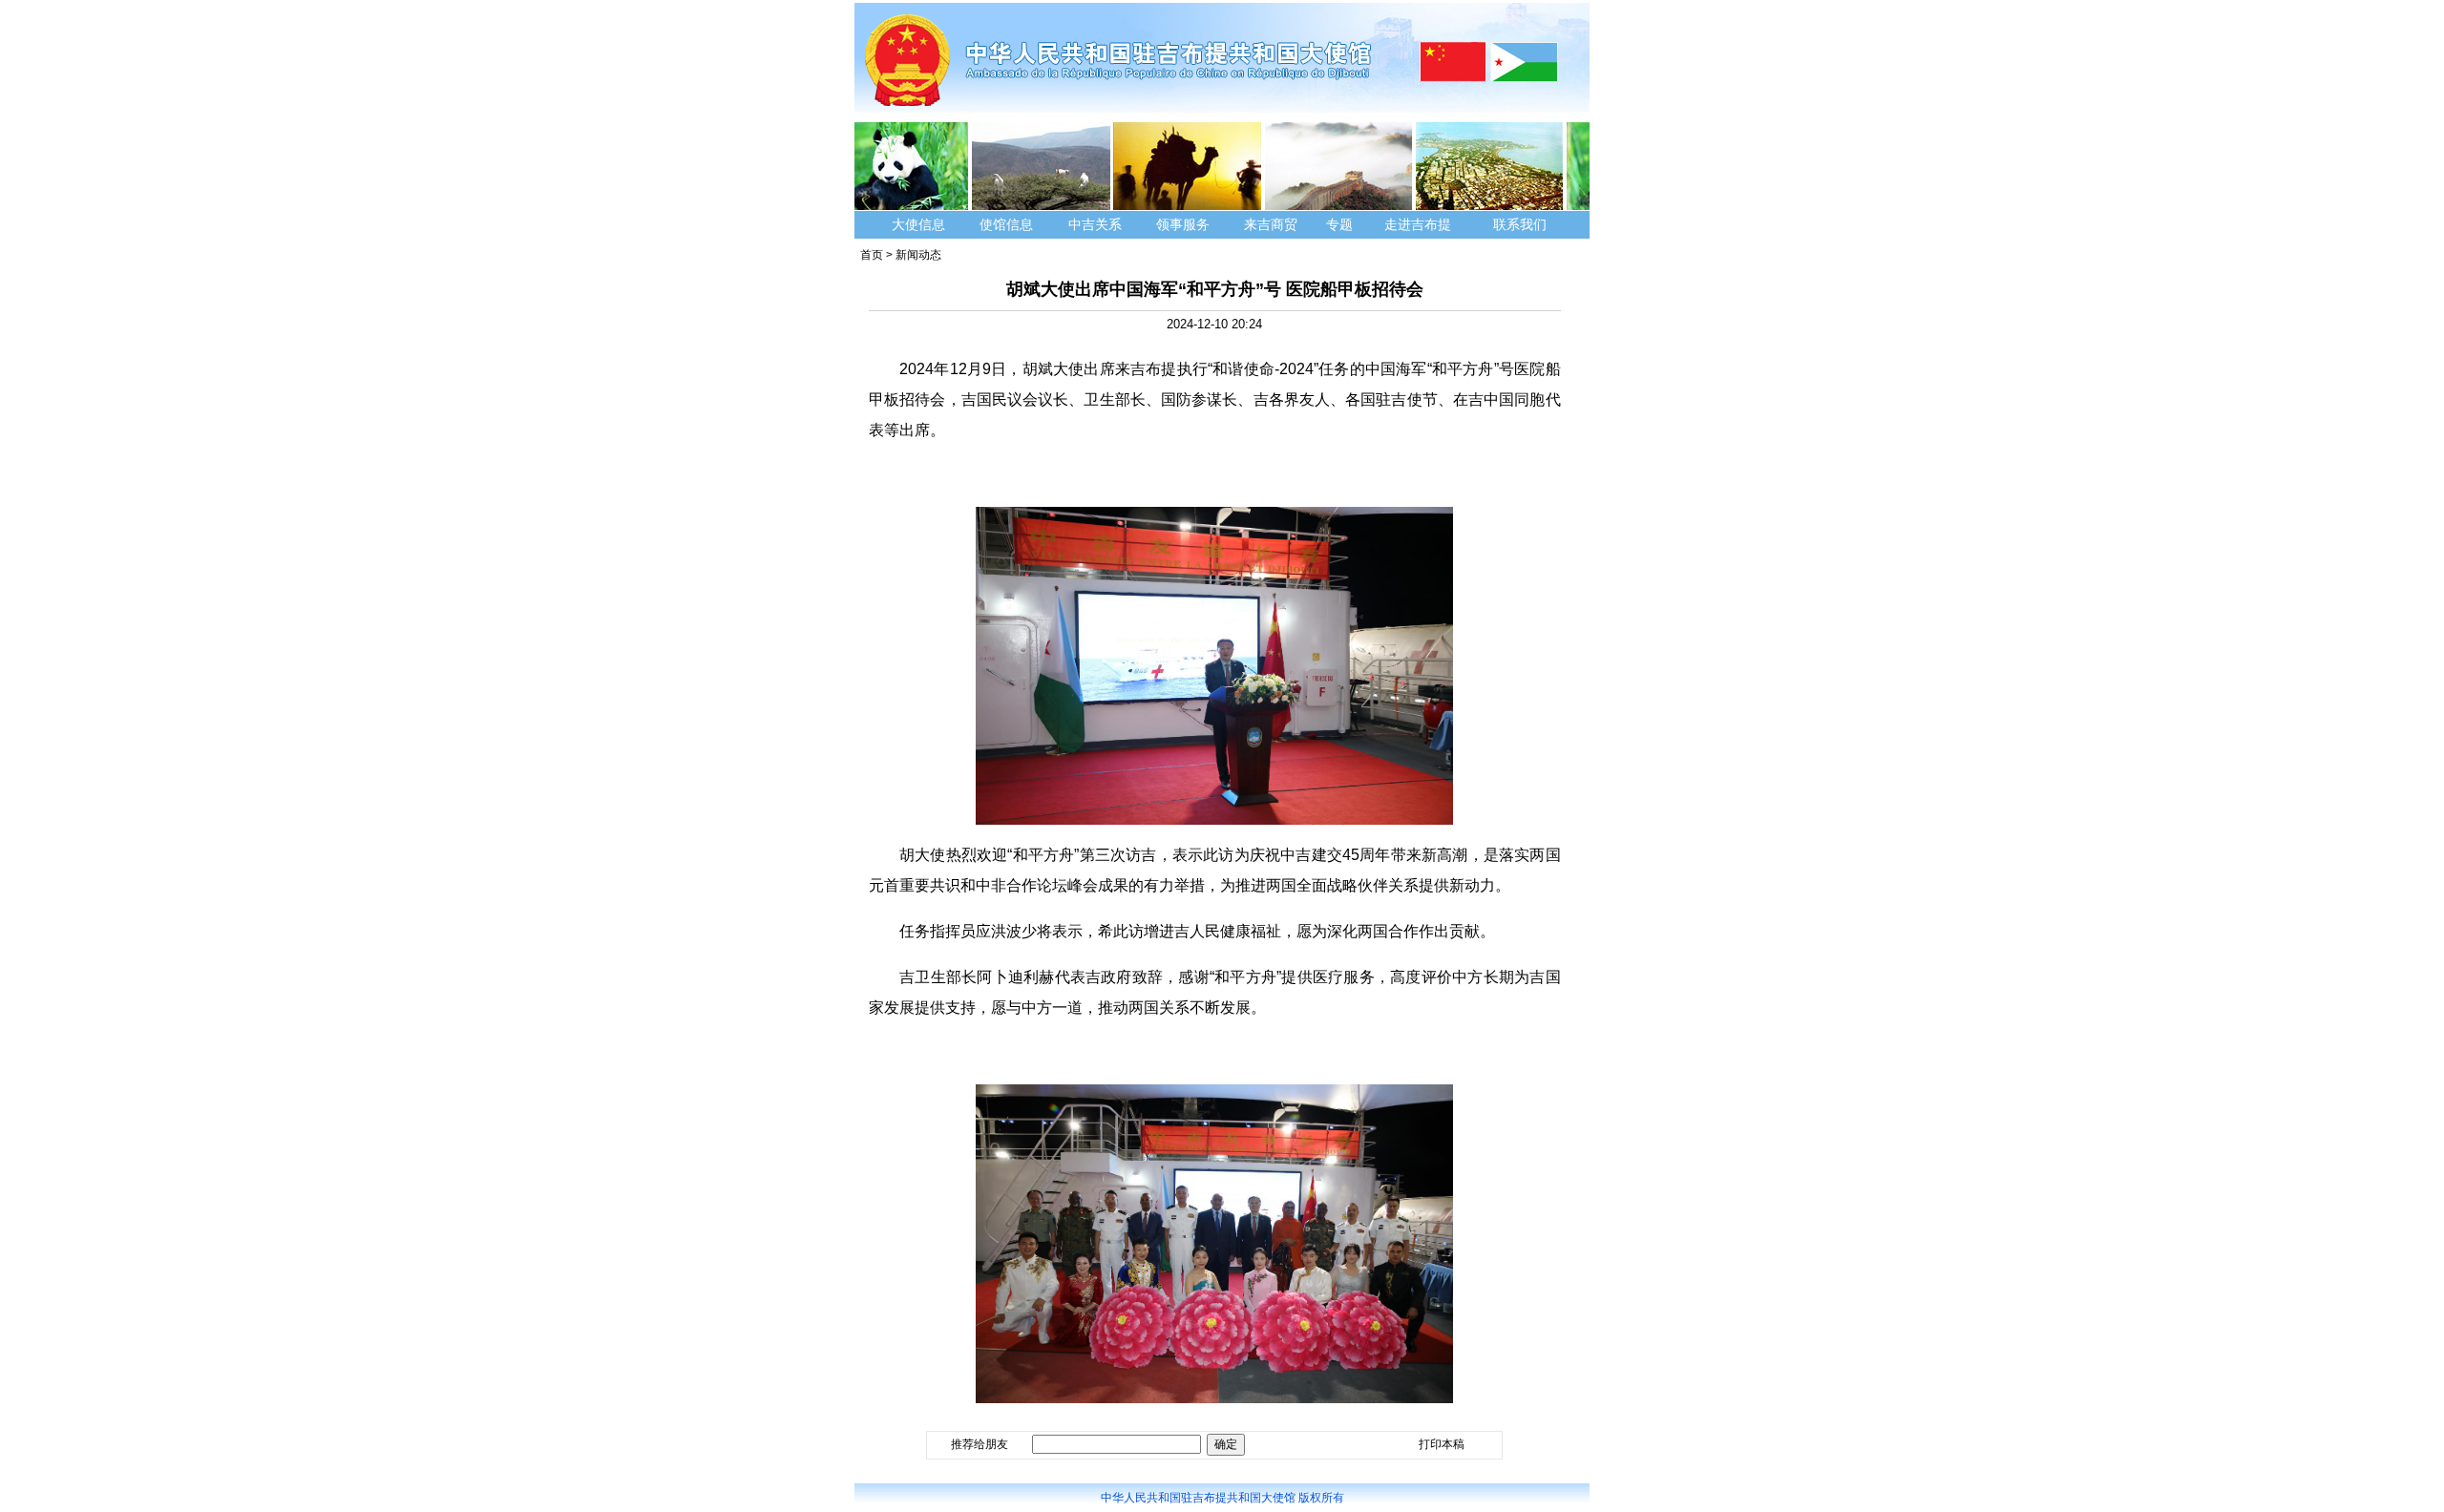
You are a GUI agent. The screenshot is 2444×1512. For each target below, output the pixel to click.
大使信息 (918, 224)
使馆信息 (1006, 224)
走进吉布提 (1418, 224)
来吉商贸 (1271, 224)
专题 (1339, 224)
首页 (872, 255)
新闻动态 (918, 255)
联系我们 (1522, 224)
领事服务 (1183, 224)
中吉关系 (1095, 224)
